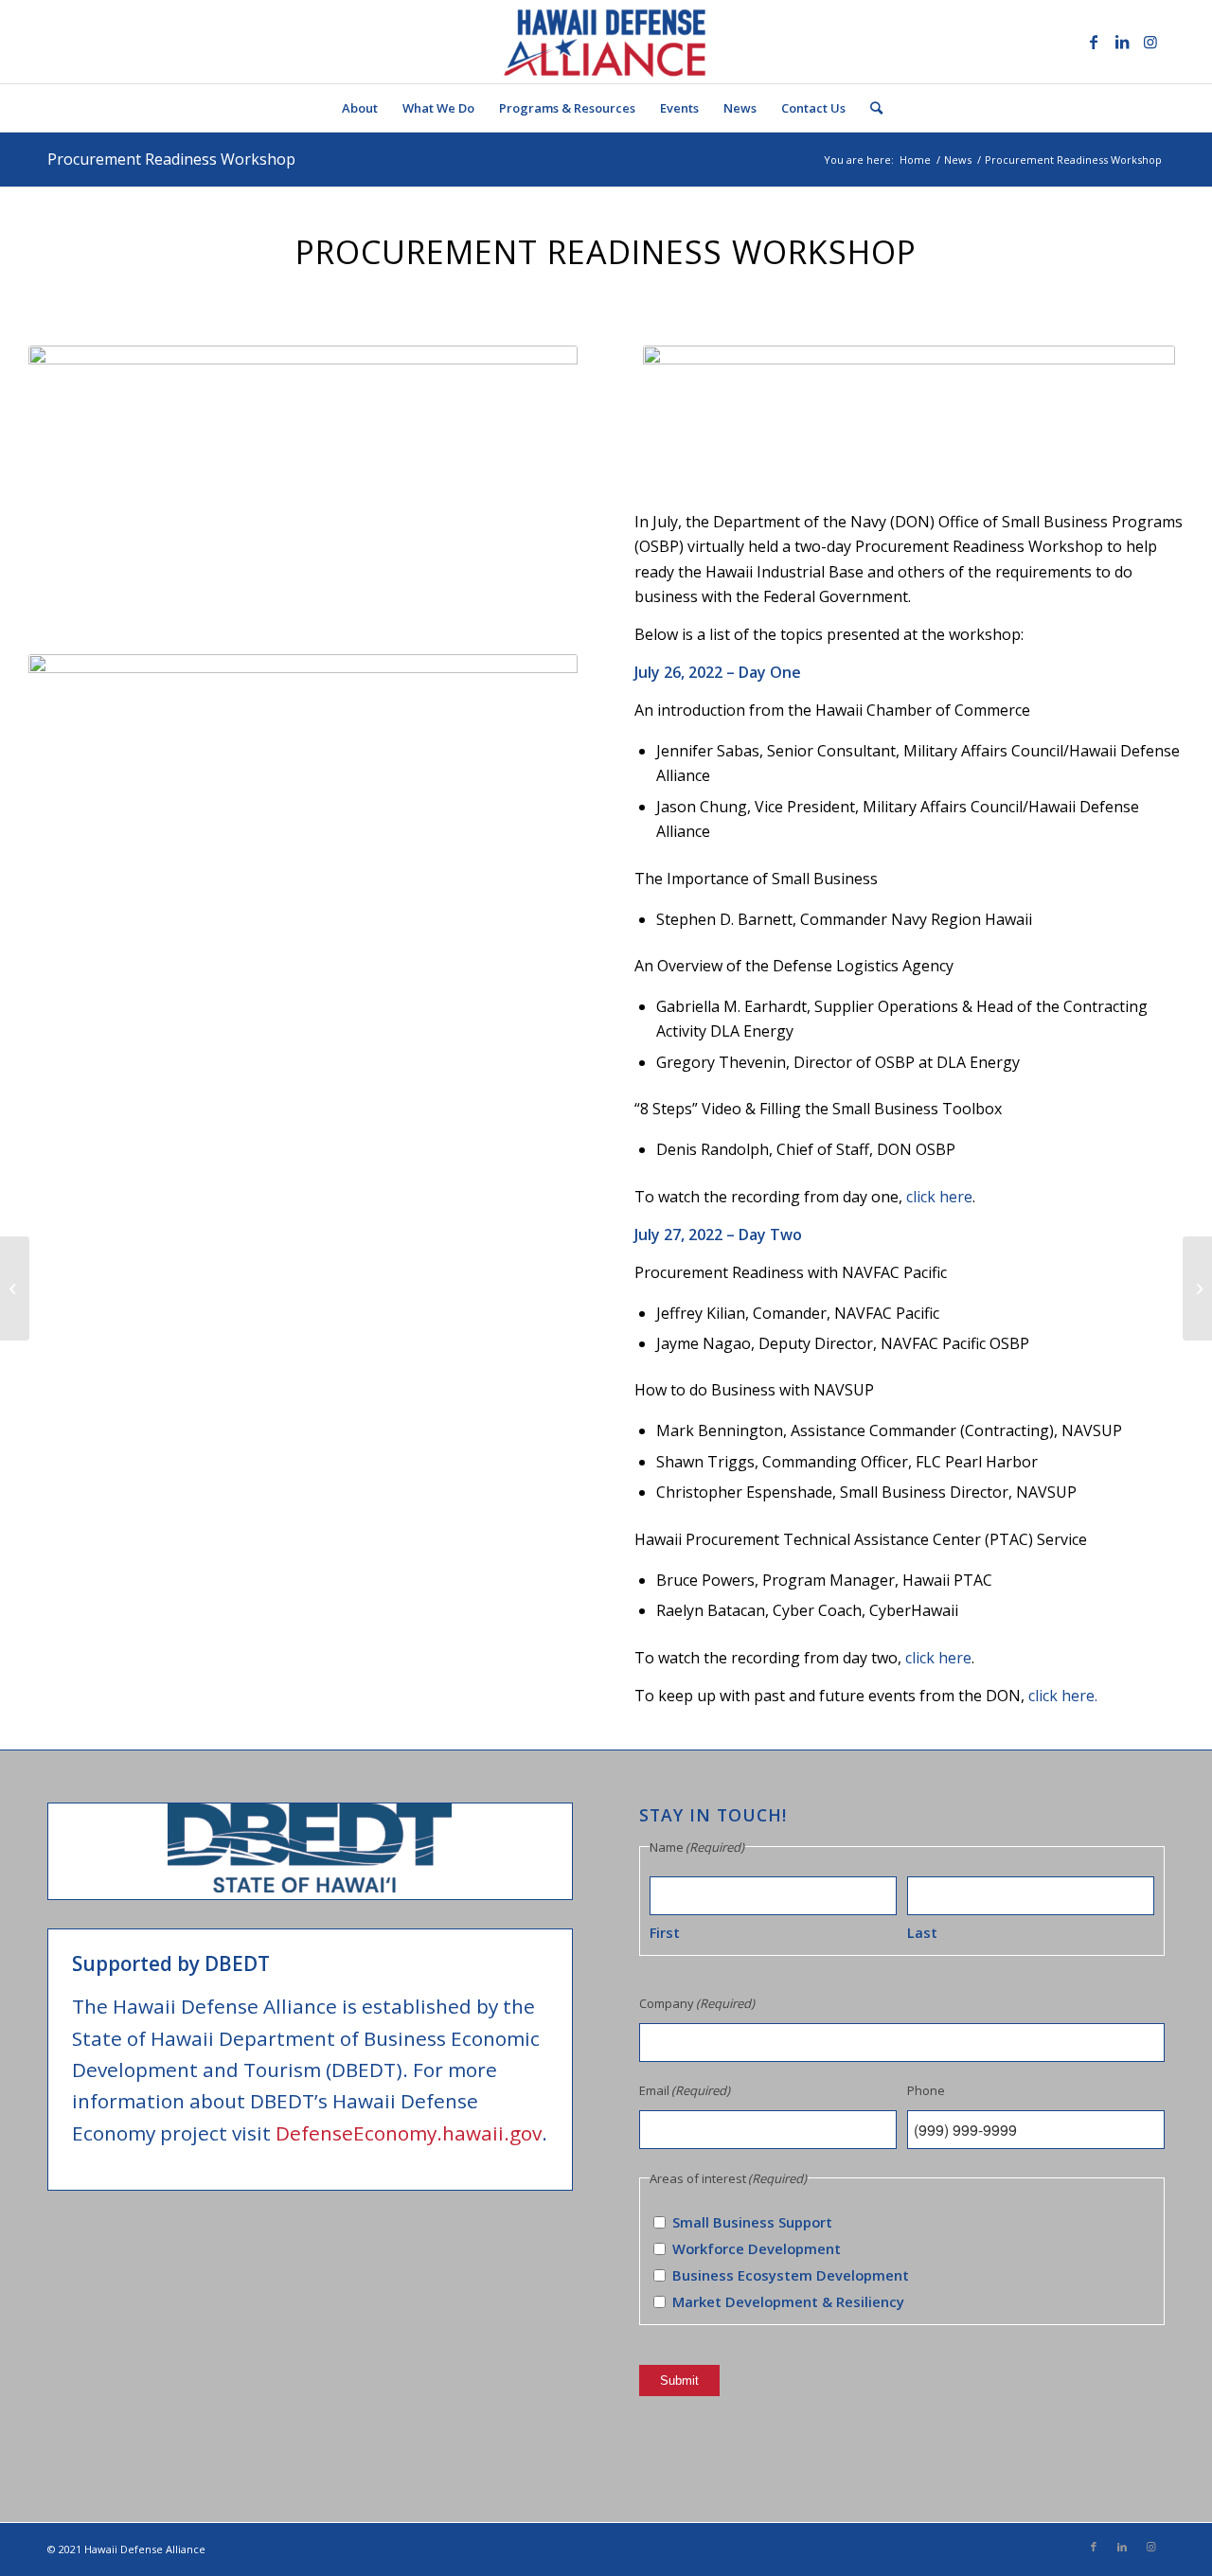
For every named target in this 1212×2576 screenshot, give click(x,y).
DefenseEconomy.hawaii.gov (409, 2133)
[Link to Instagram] (1150, 42)
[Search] (870, 108)
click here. (1063, 1696)
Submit (679, 2381)
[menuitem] (360, 108)
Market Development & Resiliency (788, 2301)
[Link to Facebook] (1094, 42)
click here (939, 1197)
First (665, 1932)
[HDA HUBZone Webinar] (1197, 1288)
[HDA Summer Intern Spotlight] (15, 1288)
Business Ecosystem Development (791, 2275)
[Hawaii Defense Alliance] (606, 42)
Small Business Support (752, 2222)
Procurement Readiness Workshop (171, 159)
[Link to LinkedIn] (1122, 42)
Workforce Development (757, 2248)
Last (922, 1932)
